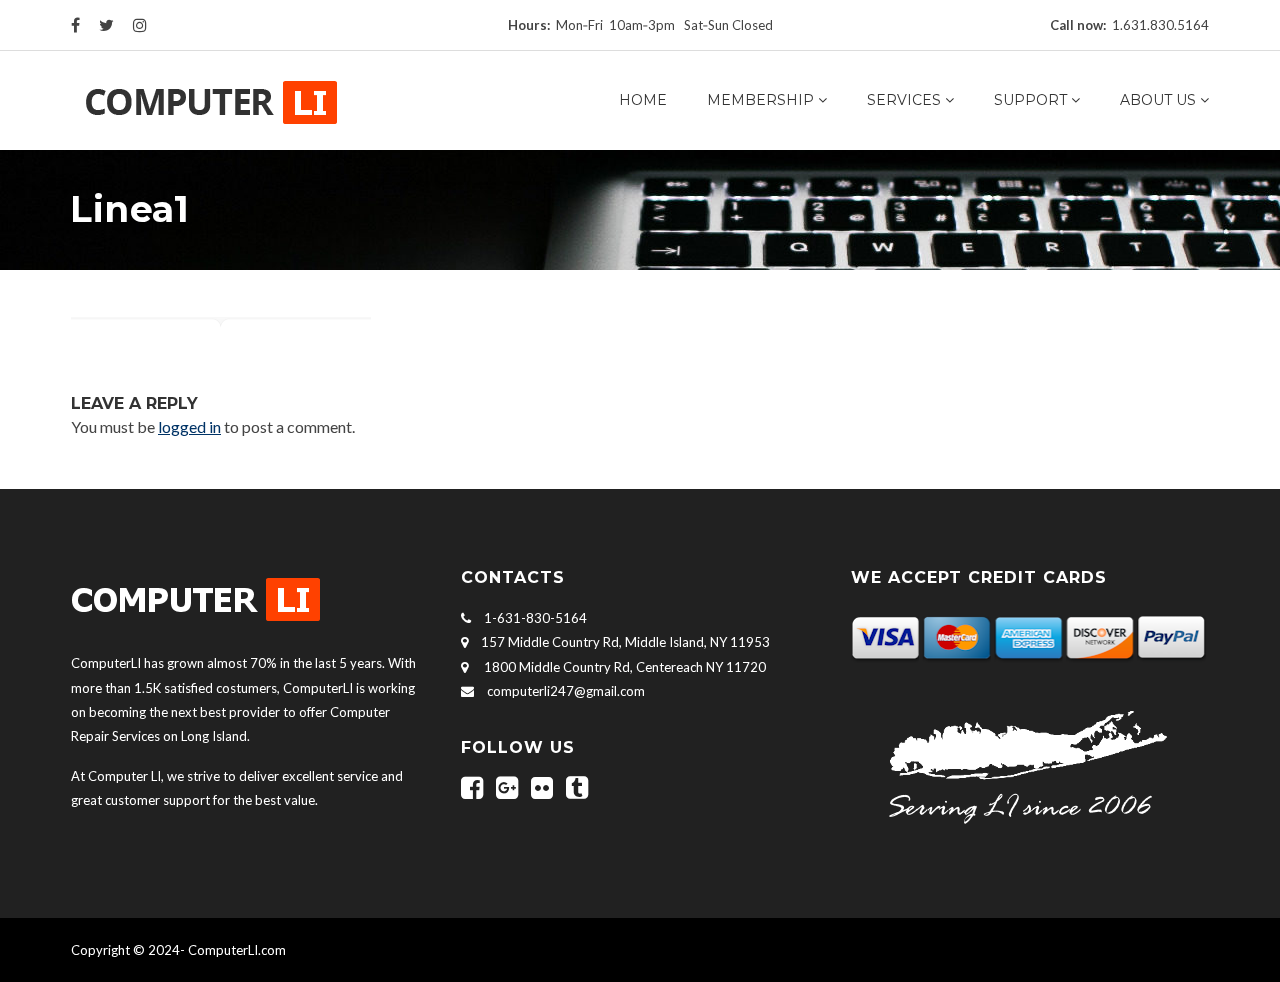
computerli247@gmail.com (566, 691)
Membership (760, 100)
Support (1030, 100)
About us (1158, 100)
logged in (189, 426)
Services (904, 100)
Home (643, 100)
